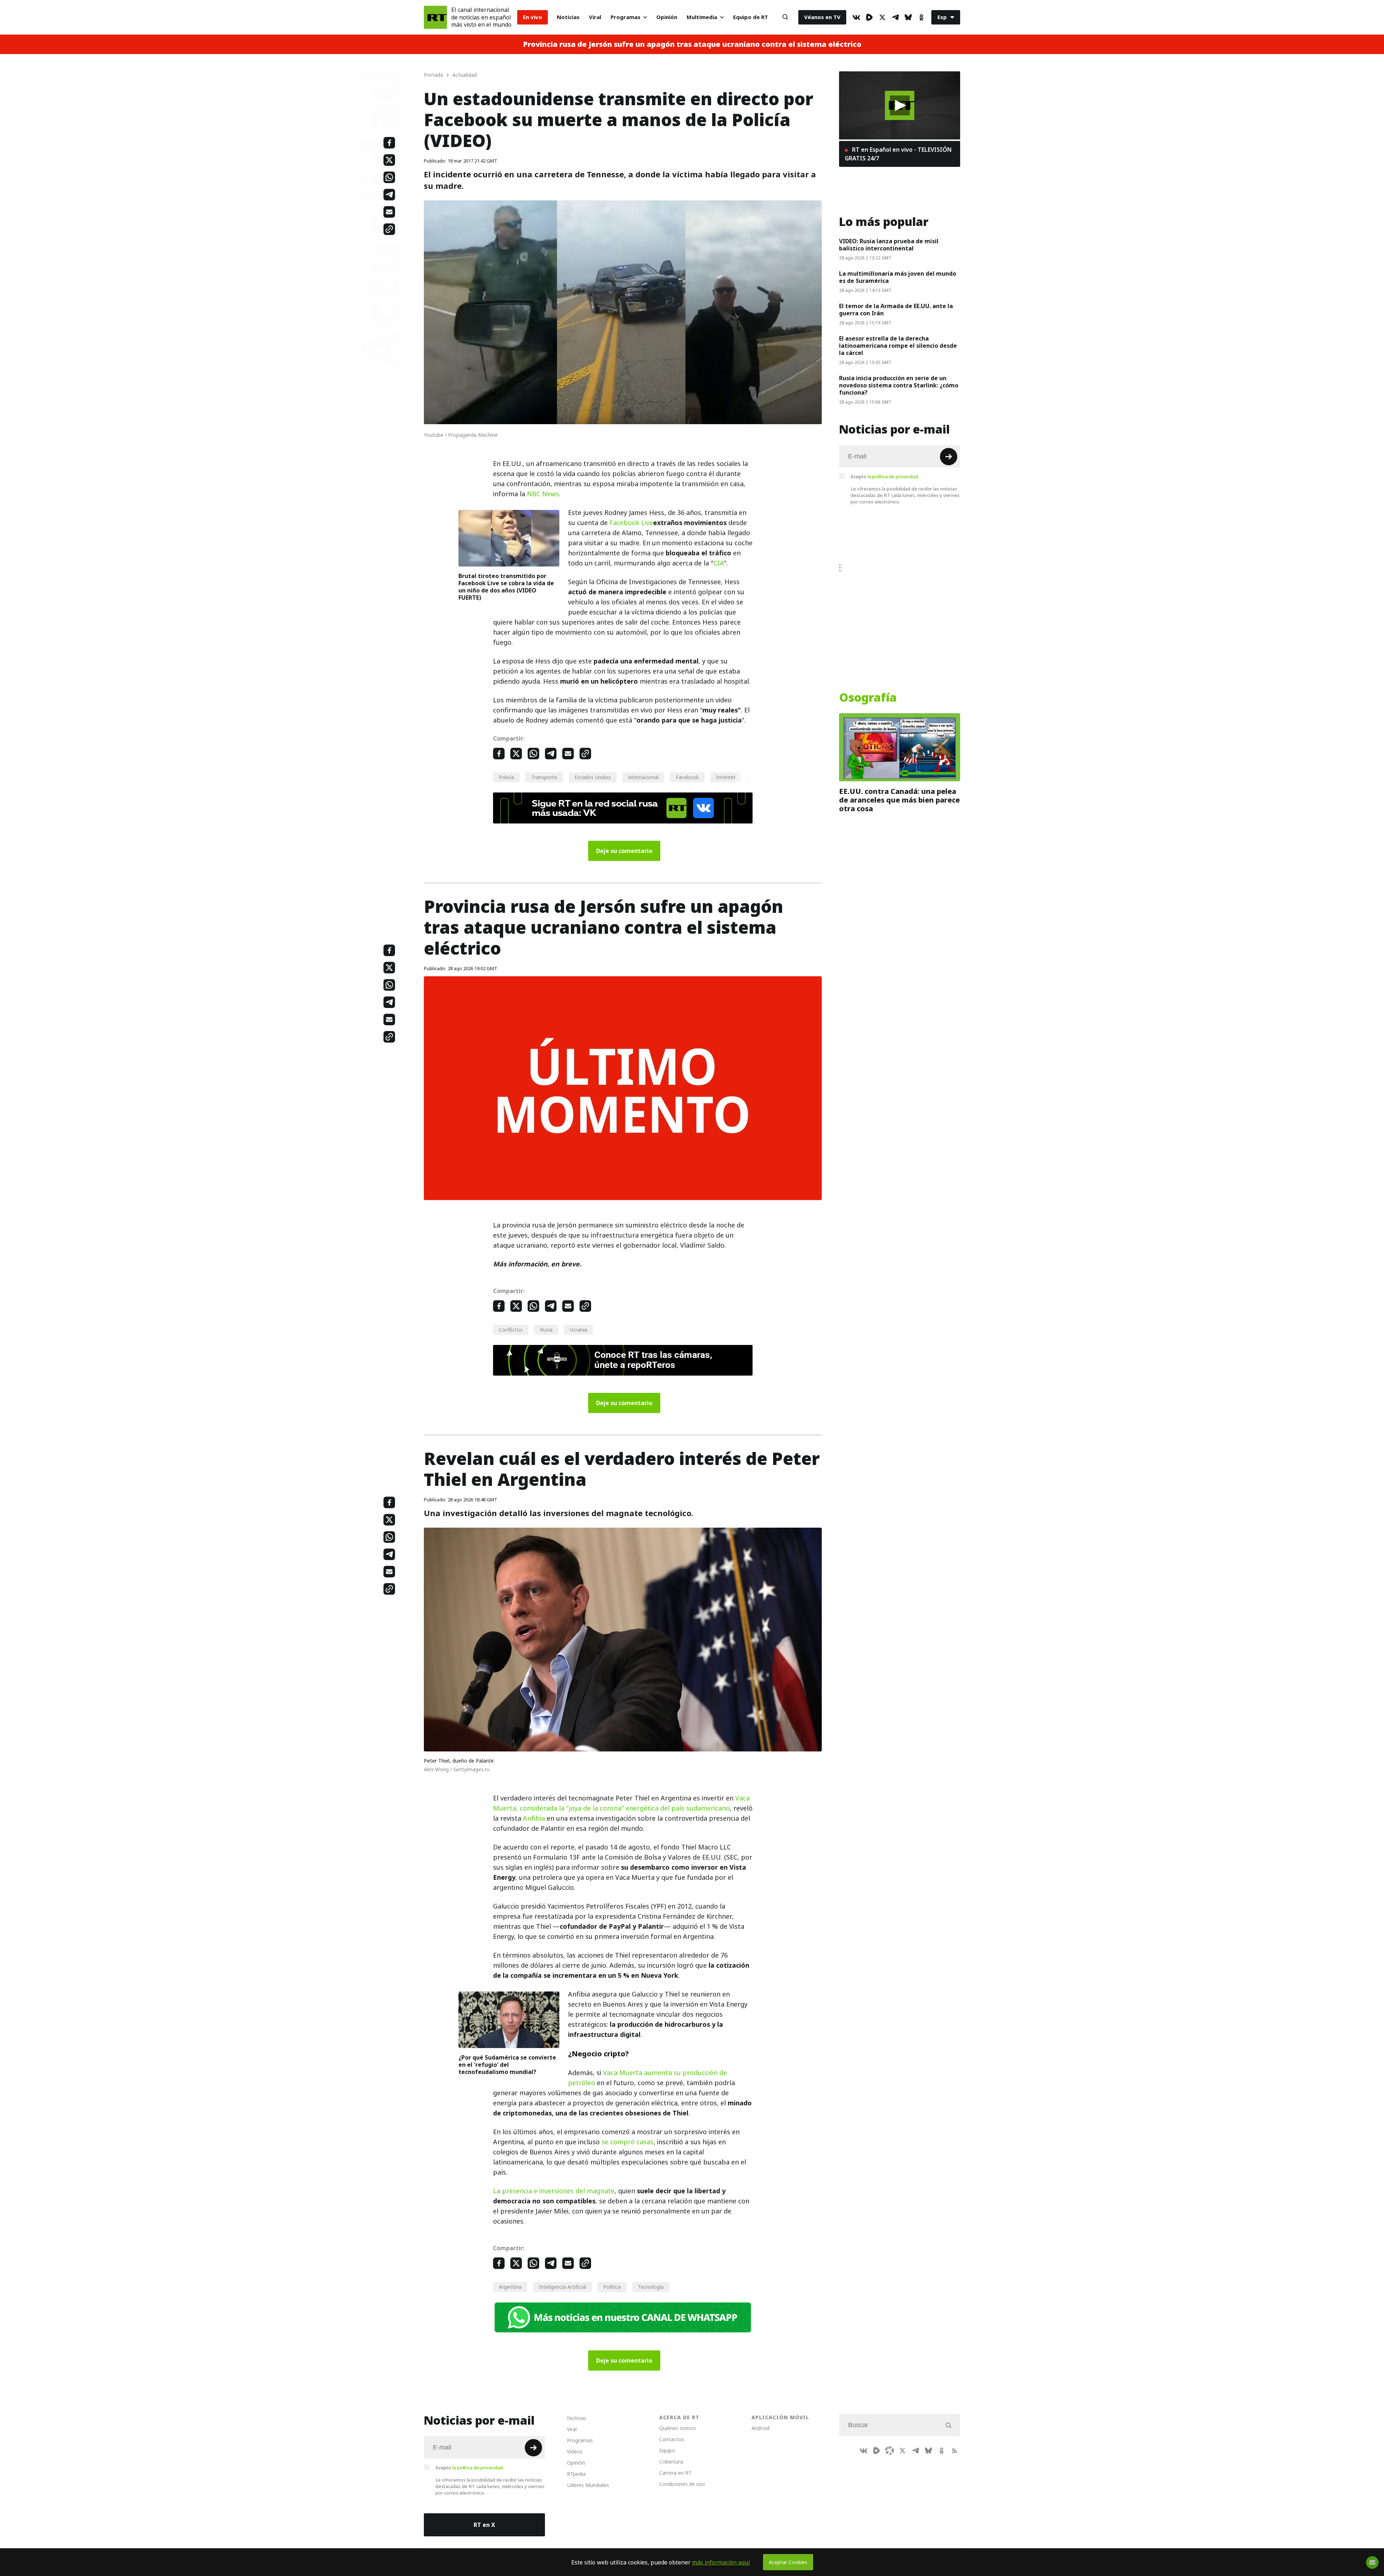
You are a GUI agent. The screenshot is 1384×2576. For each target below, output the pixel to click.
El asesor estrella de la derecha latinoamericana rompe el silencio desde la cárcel (898, 346)
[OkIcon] (921, 17)
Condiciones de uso (682, 2484)
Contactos (672, 2439)
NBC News (543, 494)
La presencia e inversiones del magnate (554, 2191)
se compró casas (627, 2142)
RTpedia (576, 2474)
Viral (595, 17)
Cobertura (671, 2462)
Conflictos (511, 1330)
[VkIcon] (856, 17)
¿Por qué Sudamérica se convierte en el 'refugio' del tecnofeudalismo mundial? (507, 2065)
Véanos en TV (822, 17)
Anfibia (534, 1818)
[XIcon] (882, 17)
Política (612, 2287)
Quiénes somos (678, 2428)
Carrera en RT (675, 2473)
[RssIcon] (954, 2451)
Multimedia (702, 17)
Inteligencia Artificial (562, 2287)
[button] (900, 105)
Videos (575, 2451)
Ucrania (578, 1330)
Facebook (687, 777)
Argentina (510, 2287)
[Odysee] (890, 2451)
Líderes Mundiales (588, 2485)
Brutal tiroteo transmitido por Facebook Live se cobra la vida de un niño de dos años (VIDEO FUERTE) (506, 587)
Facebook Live (631, 523)
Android (760, 2428)
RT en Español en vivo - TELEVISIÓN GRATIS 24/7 (898, 154)
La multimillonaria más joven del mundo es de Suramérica (898, 277)
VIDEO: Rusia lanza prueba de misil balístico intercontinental (889, 245)
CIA (718, 563)
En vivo (533, 17)
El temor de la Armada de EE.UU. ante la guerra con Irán (896, 310)
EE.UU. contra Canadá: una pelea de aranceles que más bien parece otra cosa (899, 800)
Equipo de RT (751, 17)
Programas (626, 17)
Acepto (885, 476)
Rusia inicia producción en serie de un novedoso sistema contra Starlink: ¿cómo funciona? (899, 385)
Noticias (568, 17)
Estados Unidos (593, 777)
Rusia (546, 1330)
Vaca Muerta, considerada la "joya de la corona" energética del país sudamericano (621, 1803)
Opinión (667, 17)
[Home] (435, 17)
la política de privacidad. (893, 476)
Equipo (667, 2450)
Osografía (868, 698)
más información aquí (721, 2562)
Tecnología (651, 2287)
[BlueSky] (908, 17)
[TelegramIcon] (895, 17)
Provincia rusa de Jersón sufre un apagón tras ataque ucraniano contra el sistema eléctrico (692, 44)
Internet (726, 777)
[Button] (785, 17)
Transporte (544, 777)
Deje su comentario (624, 851)
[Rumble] (869, 17)
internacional (643, 777)
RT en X (484, 2525)
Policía (506, 777)
